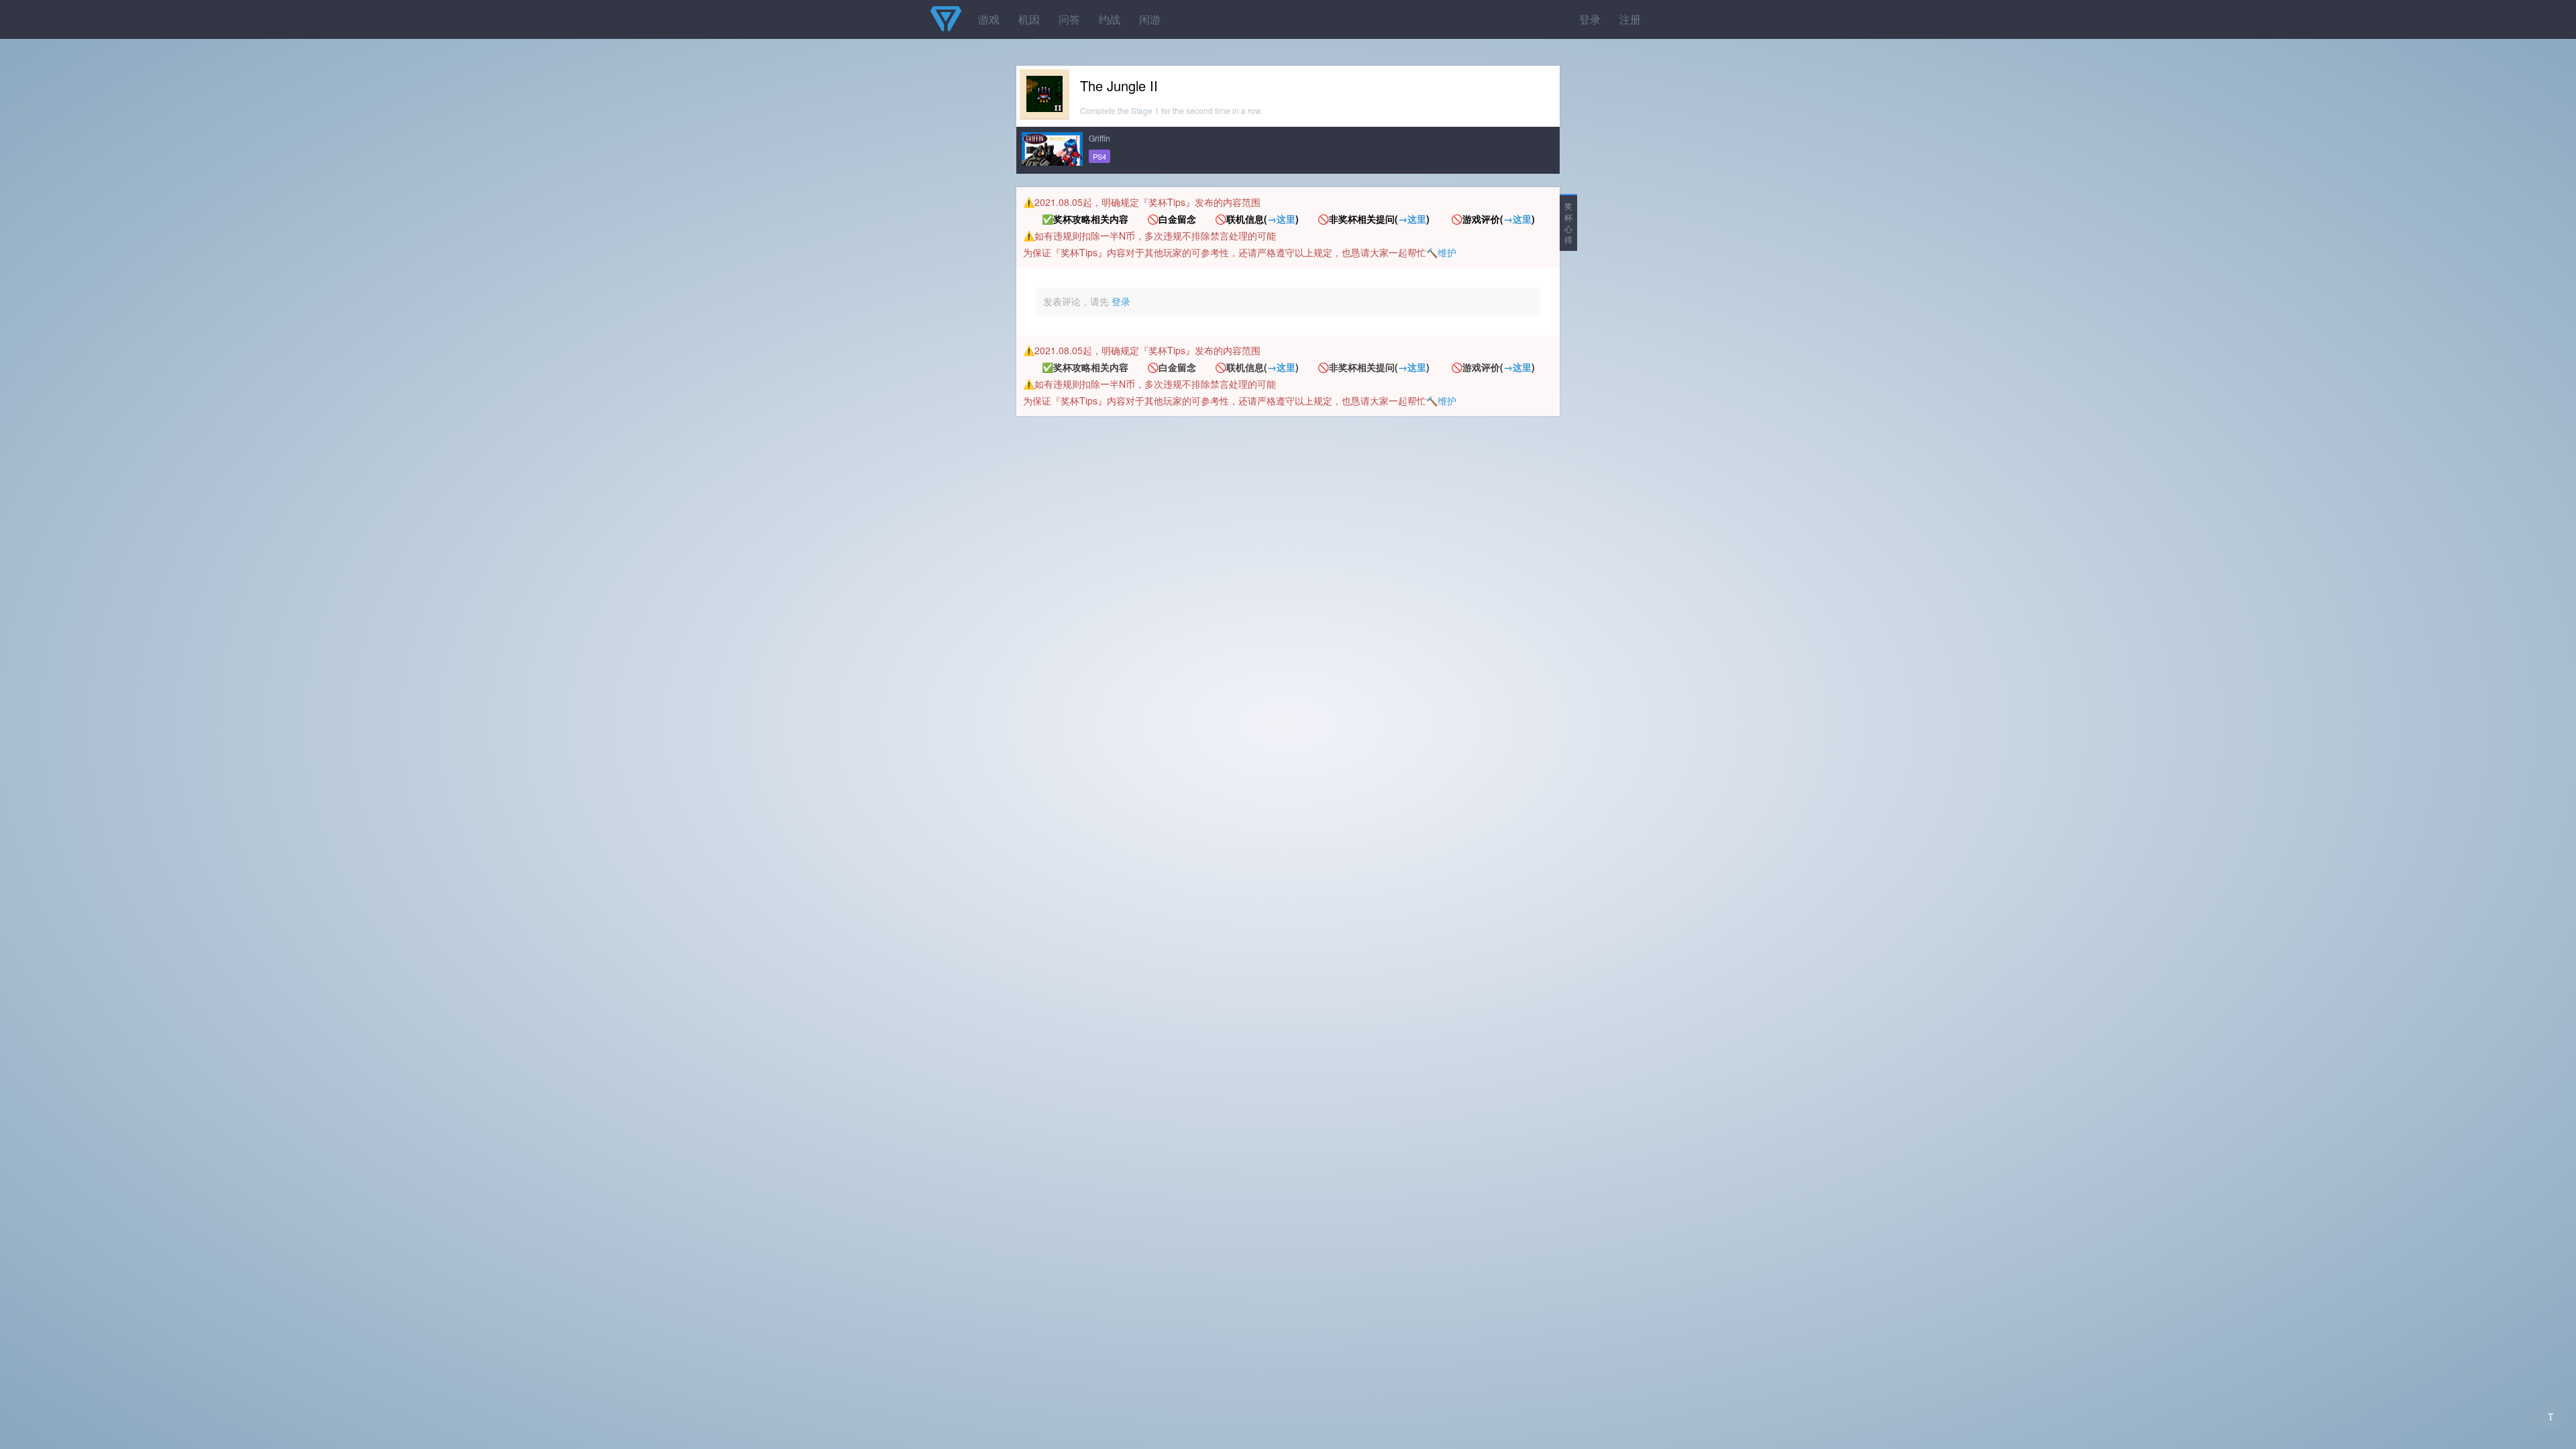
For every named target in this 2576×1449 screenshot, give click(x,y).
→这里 (1281, 219)
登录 (1590, 19)
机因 (1029, 19)
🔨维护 (1441, 252)
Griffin (1099, 138)
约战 (1110, 19)
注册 (1630, 19)
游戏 (989, 19)
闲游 (1150, 19)
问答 (1069, 19)
